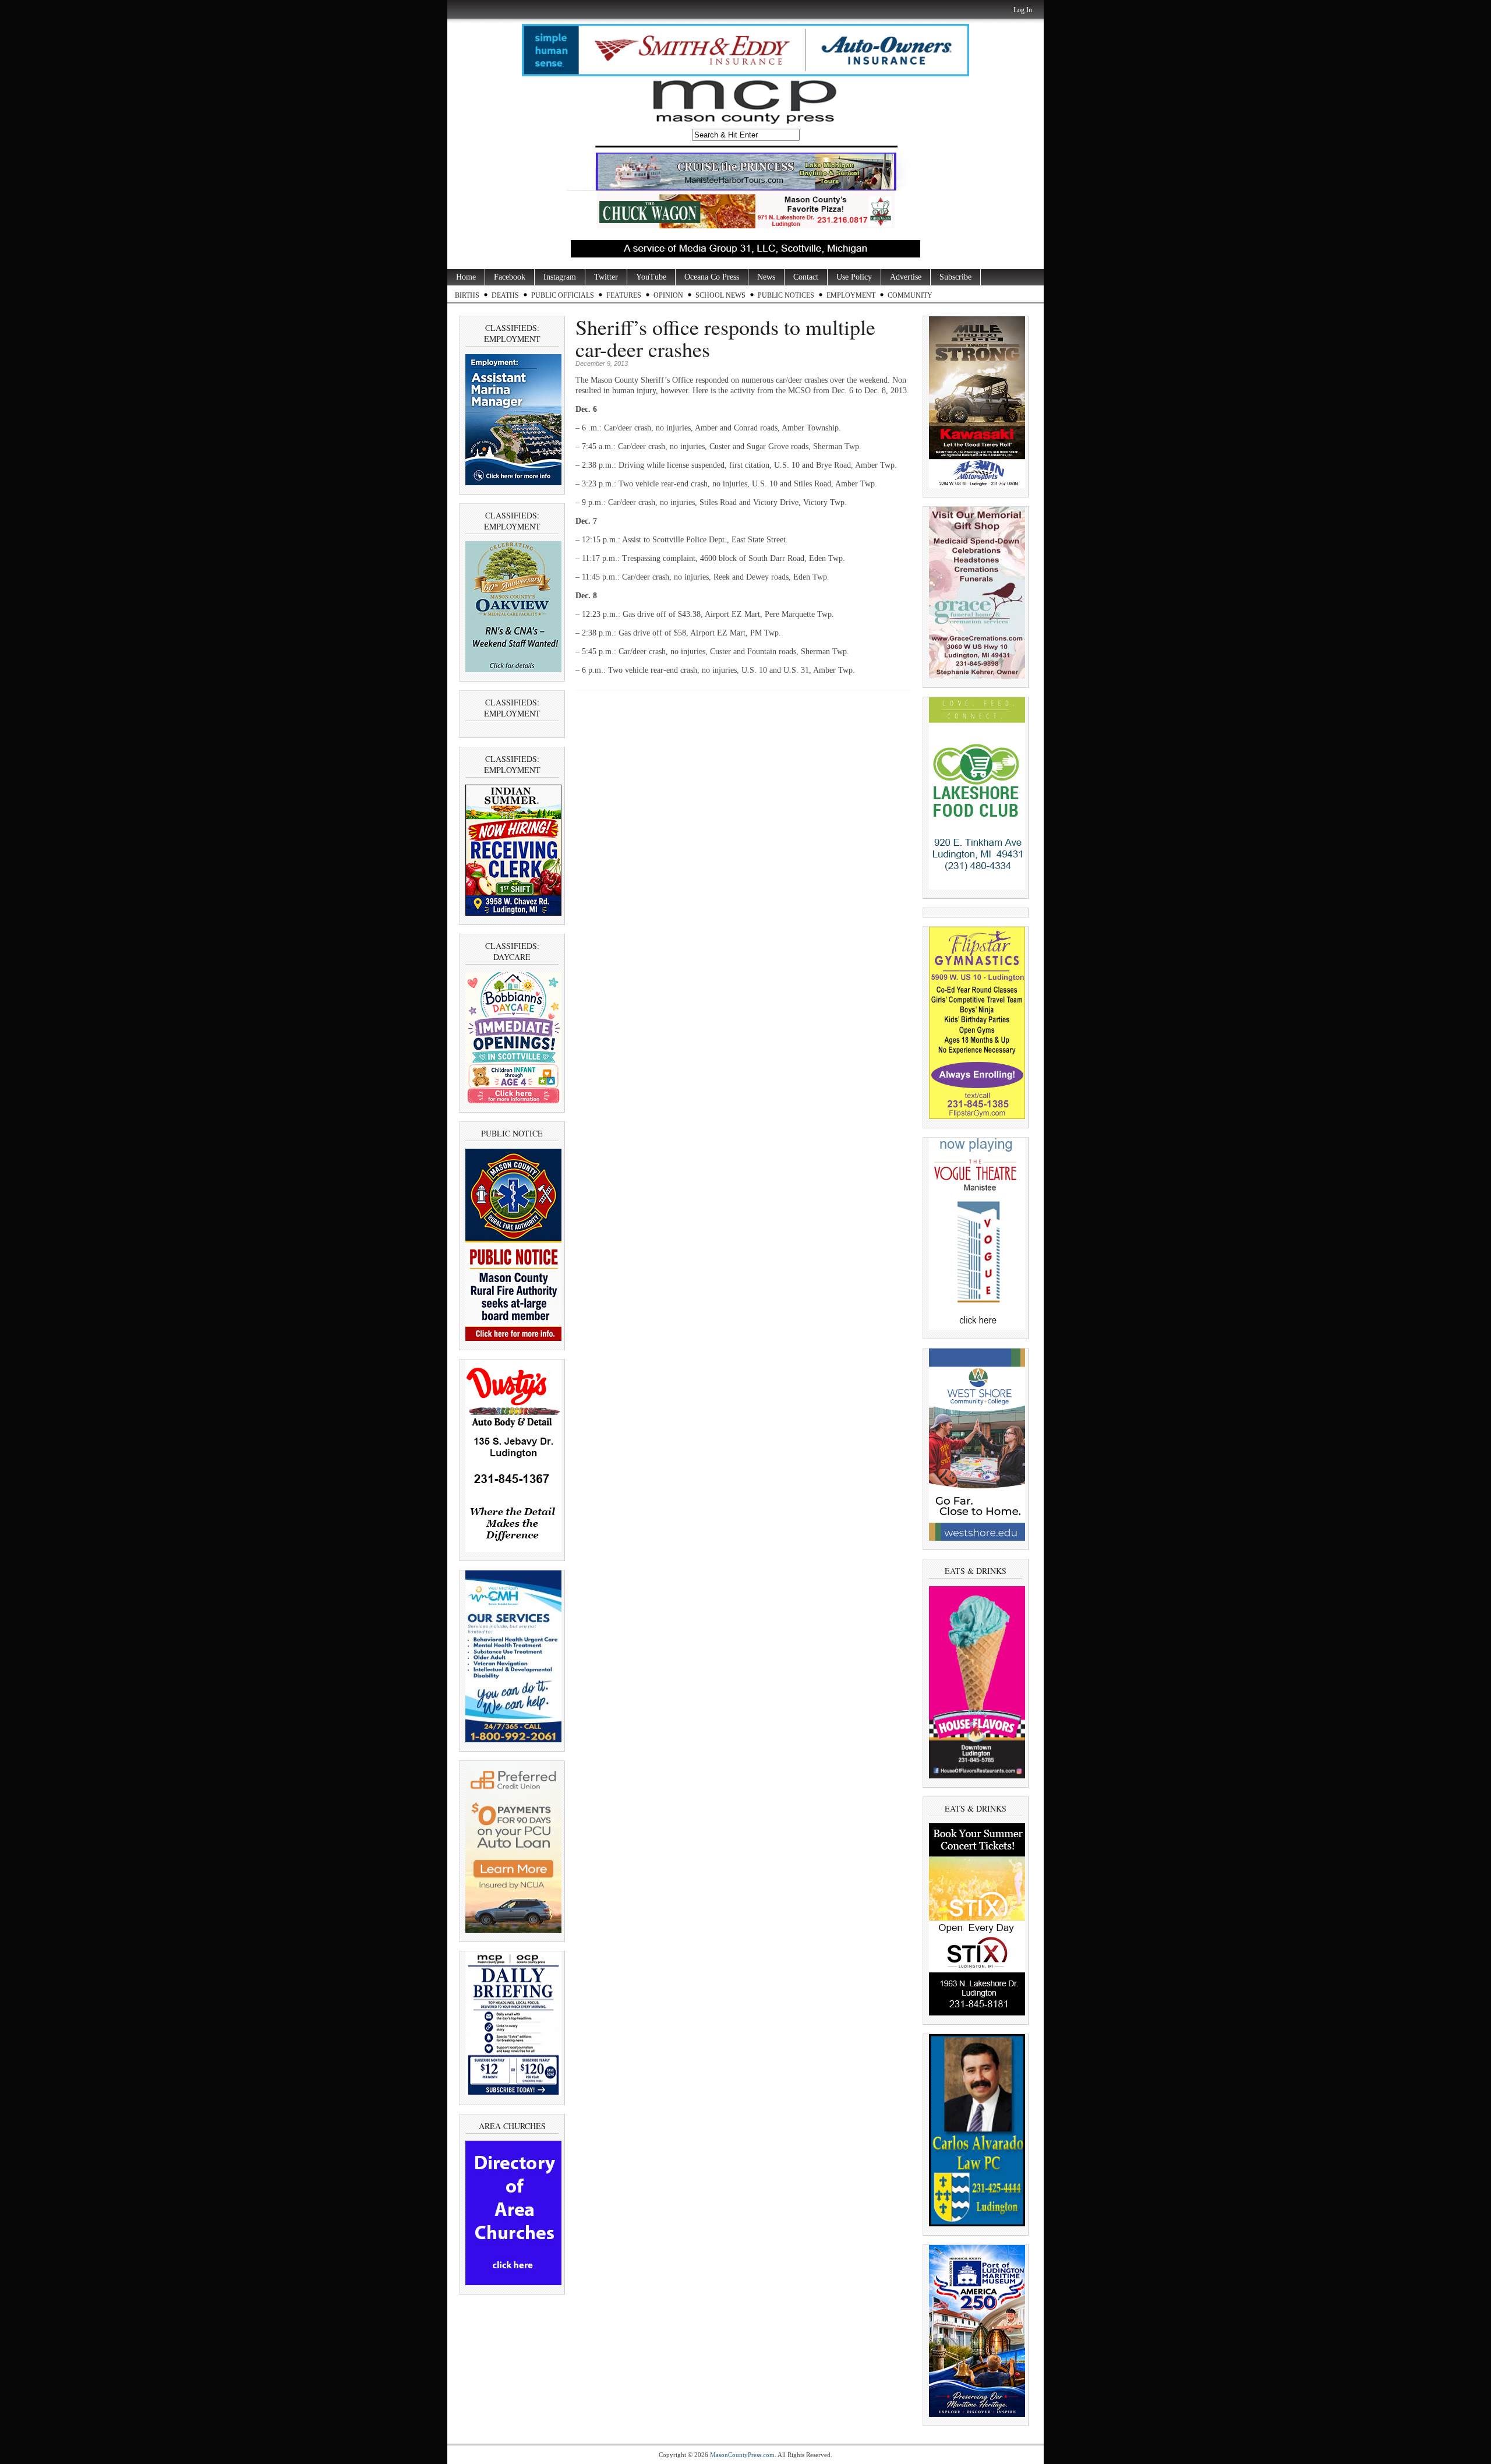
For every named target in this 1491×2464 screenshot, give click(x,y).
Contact (806, 277)
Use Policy (854, 277)
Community (910, 295)
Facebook (510, 277)
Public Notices (786, 295)
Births (467, 295)
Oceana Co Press (712, 277)
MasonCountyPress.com (742, 2455)
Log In (1023, 10)
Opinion (668, 295)
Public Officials (563, 295)
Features (624, 295)
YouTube (651, 277)
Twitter (606, 277)
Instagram (560, 277)
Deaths (505, 295)
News (766, 277)
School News (720, 295)
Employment (851, 295)
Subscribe (955, 277)
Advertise (906, 277)
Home (466, 277)
